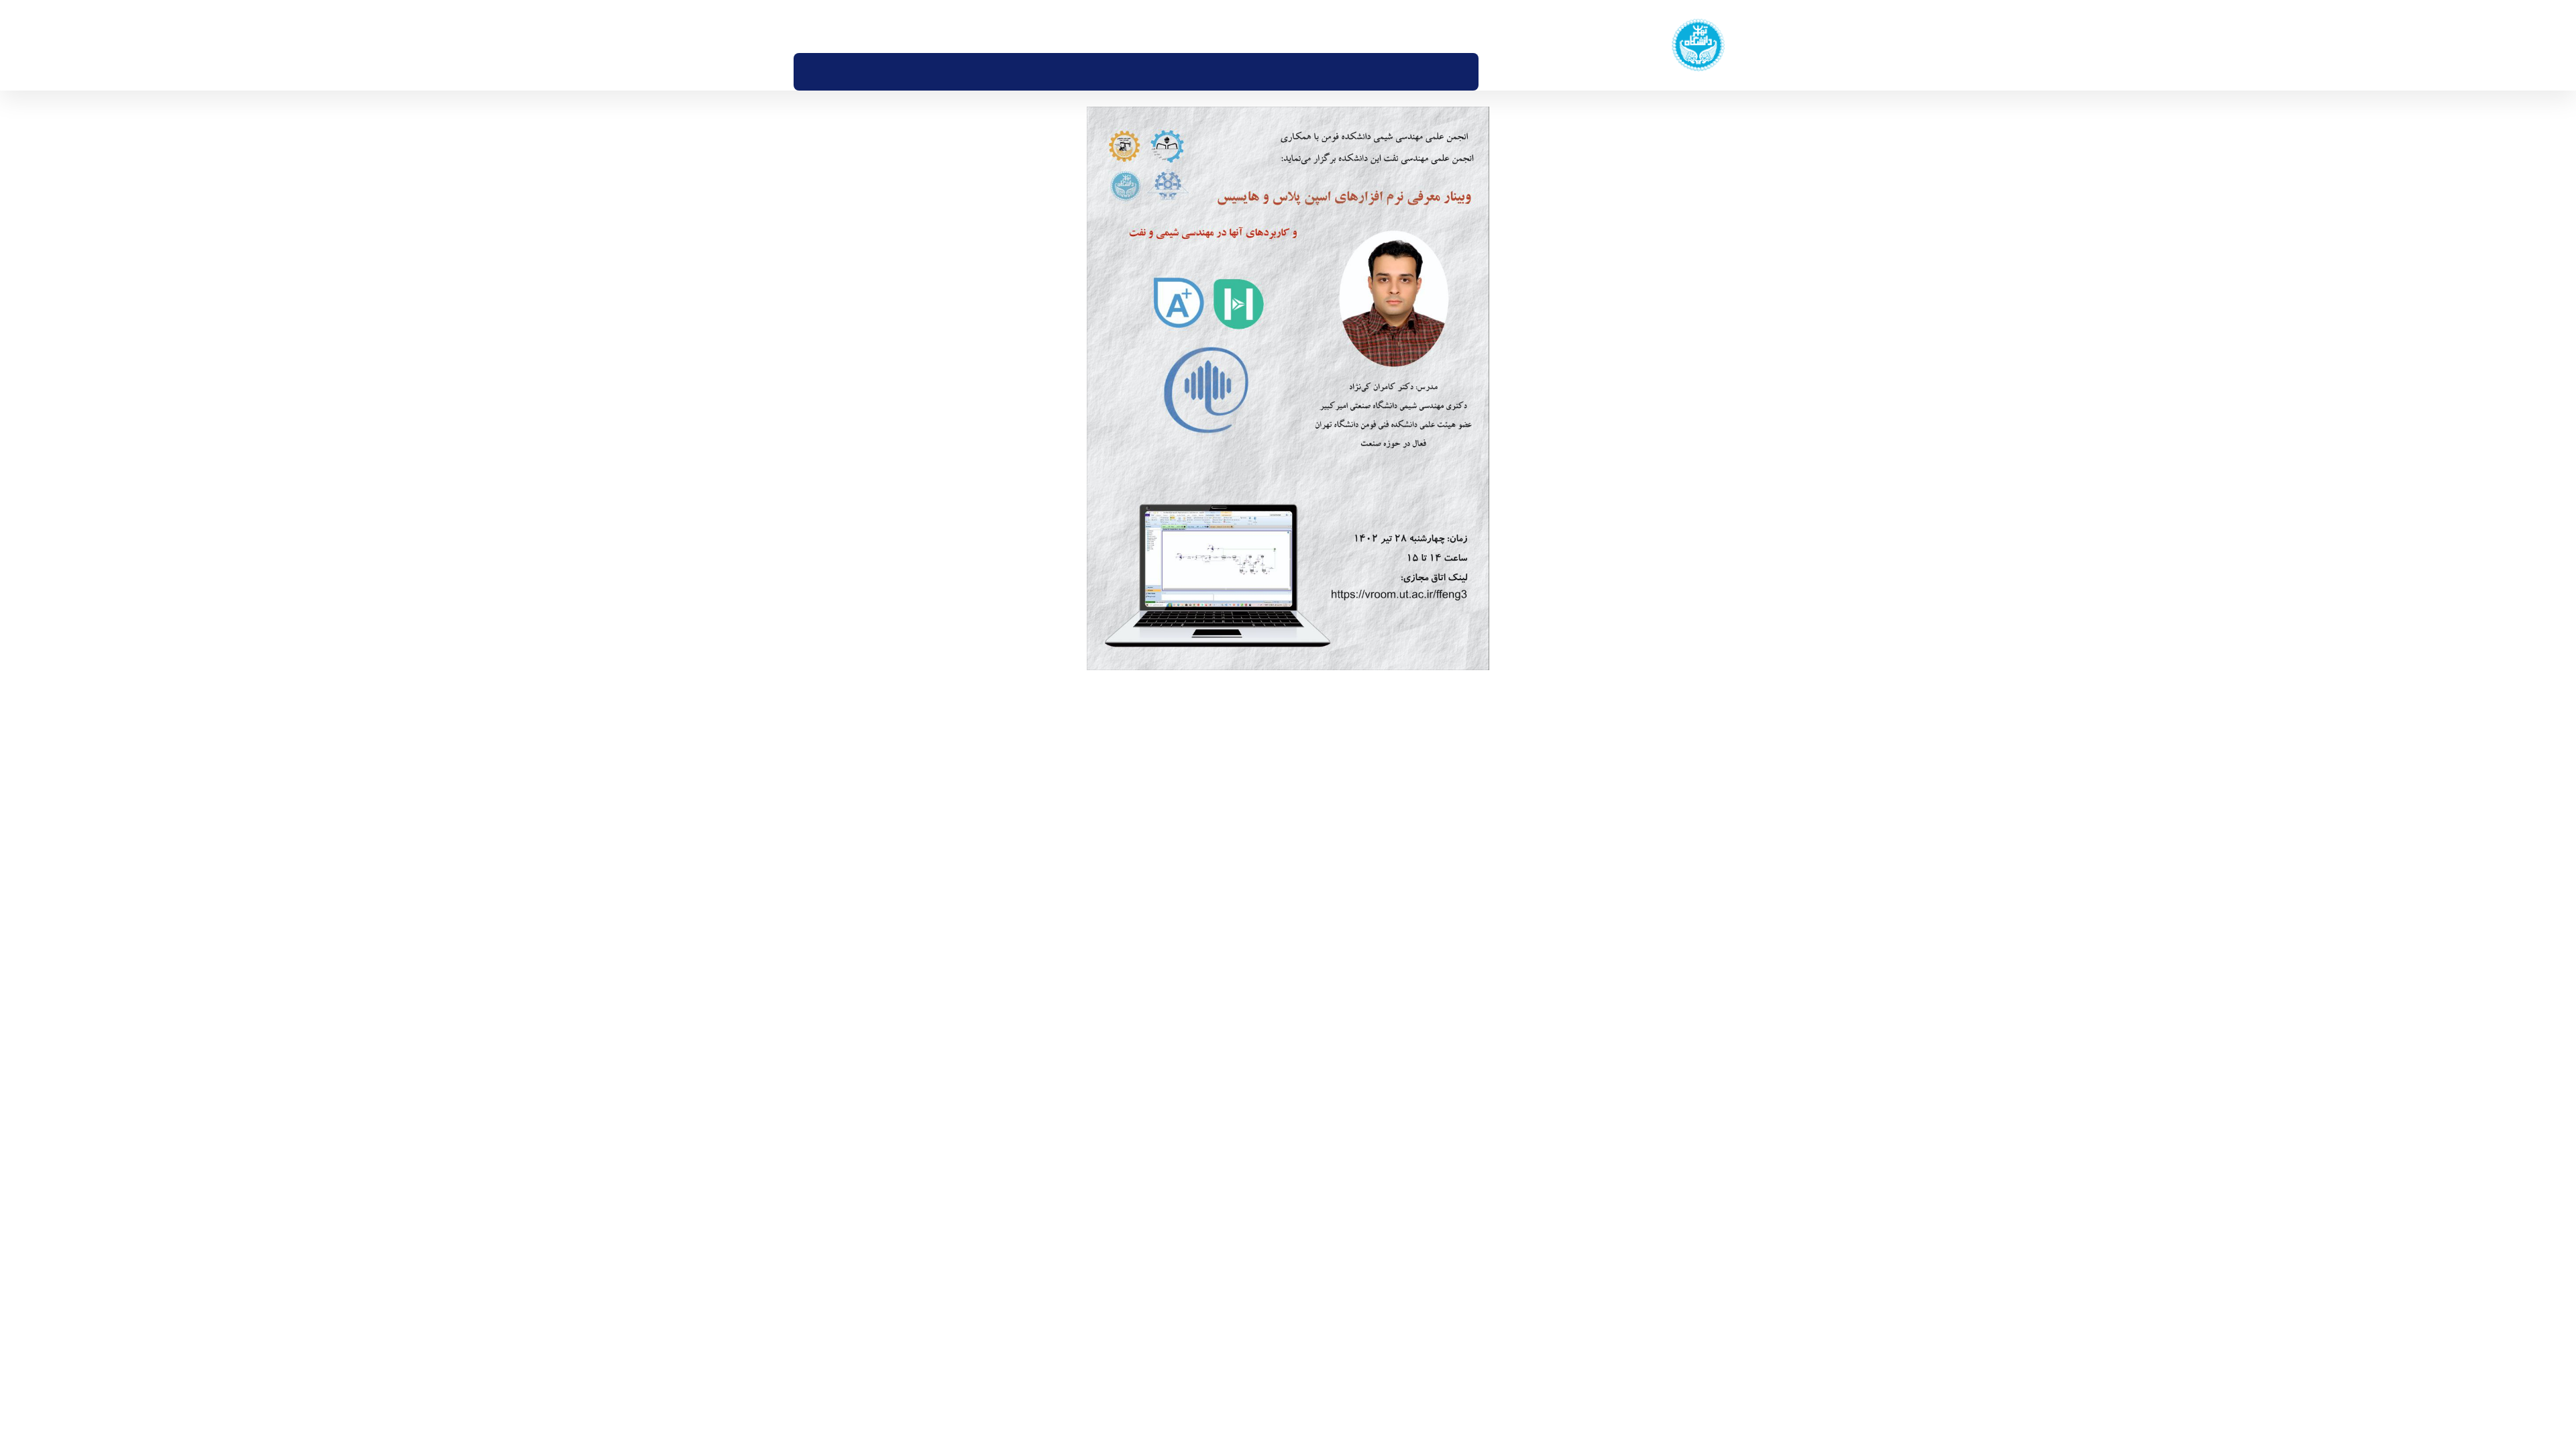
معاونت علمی (1569, 1198)
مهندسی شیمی (1682, 1161)
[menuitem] (1488, 72)
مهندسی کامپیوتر (1678, 1272)
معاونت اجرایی (1565, 1161)
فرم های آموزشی (1562, 1235)
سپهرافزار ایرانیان (1150, 1340)
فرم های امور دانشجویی (1547, 1272)
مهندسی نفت (1686, 1198)
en (861, 26)
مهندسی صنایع (1682, 1235)
